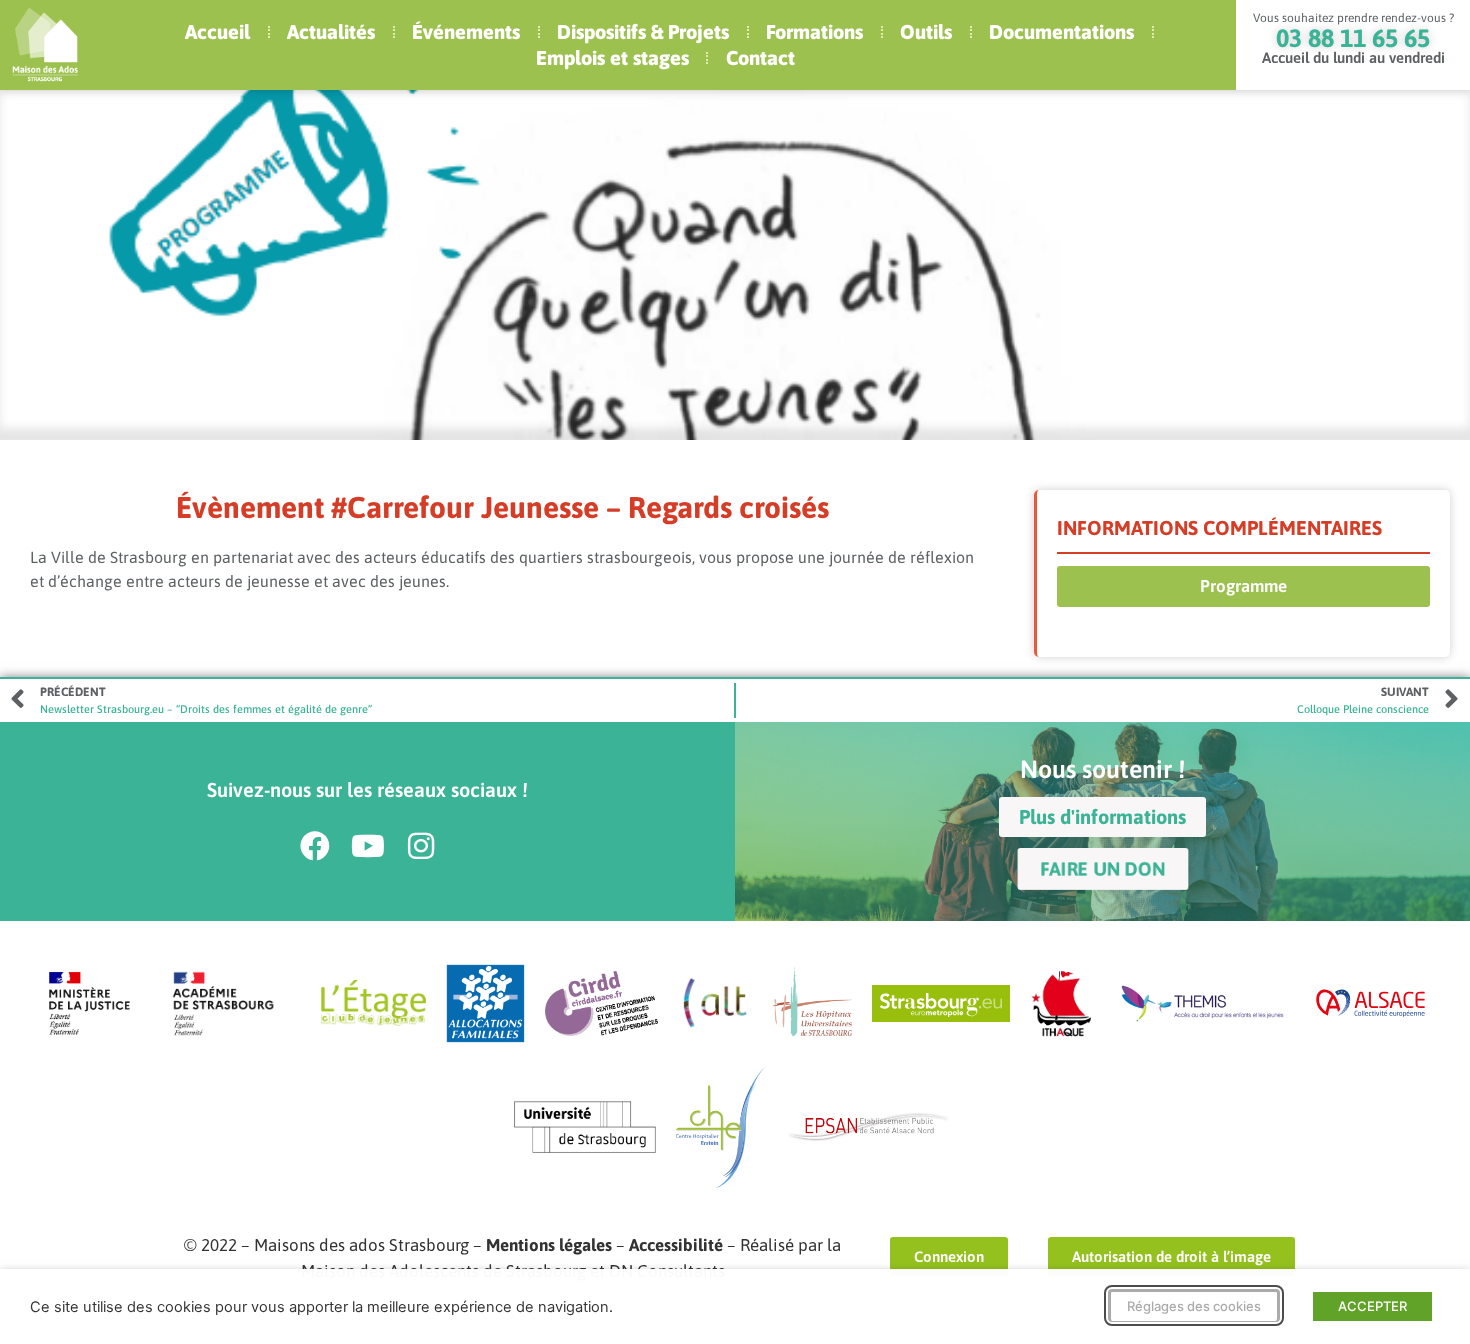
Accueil (217, 31)
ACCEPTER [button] (1372, 1306)
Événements (466, 31)
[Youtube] (368, 846)
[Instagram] (421, 846)
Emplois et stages (612, 57)
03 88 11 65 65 (1353, 38)
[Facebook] (315, 846)
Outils (926, 31)
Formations (814, 31)
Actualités (331, 31)
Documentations (1061, 31)
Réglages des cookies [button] (1194, 1306)
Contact (760, 57)
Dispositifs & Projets (643, 31)
